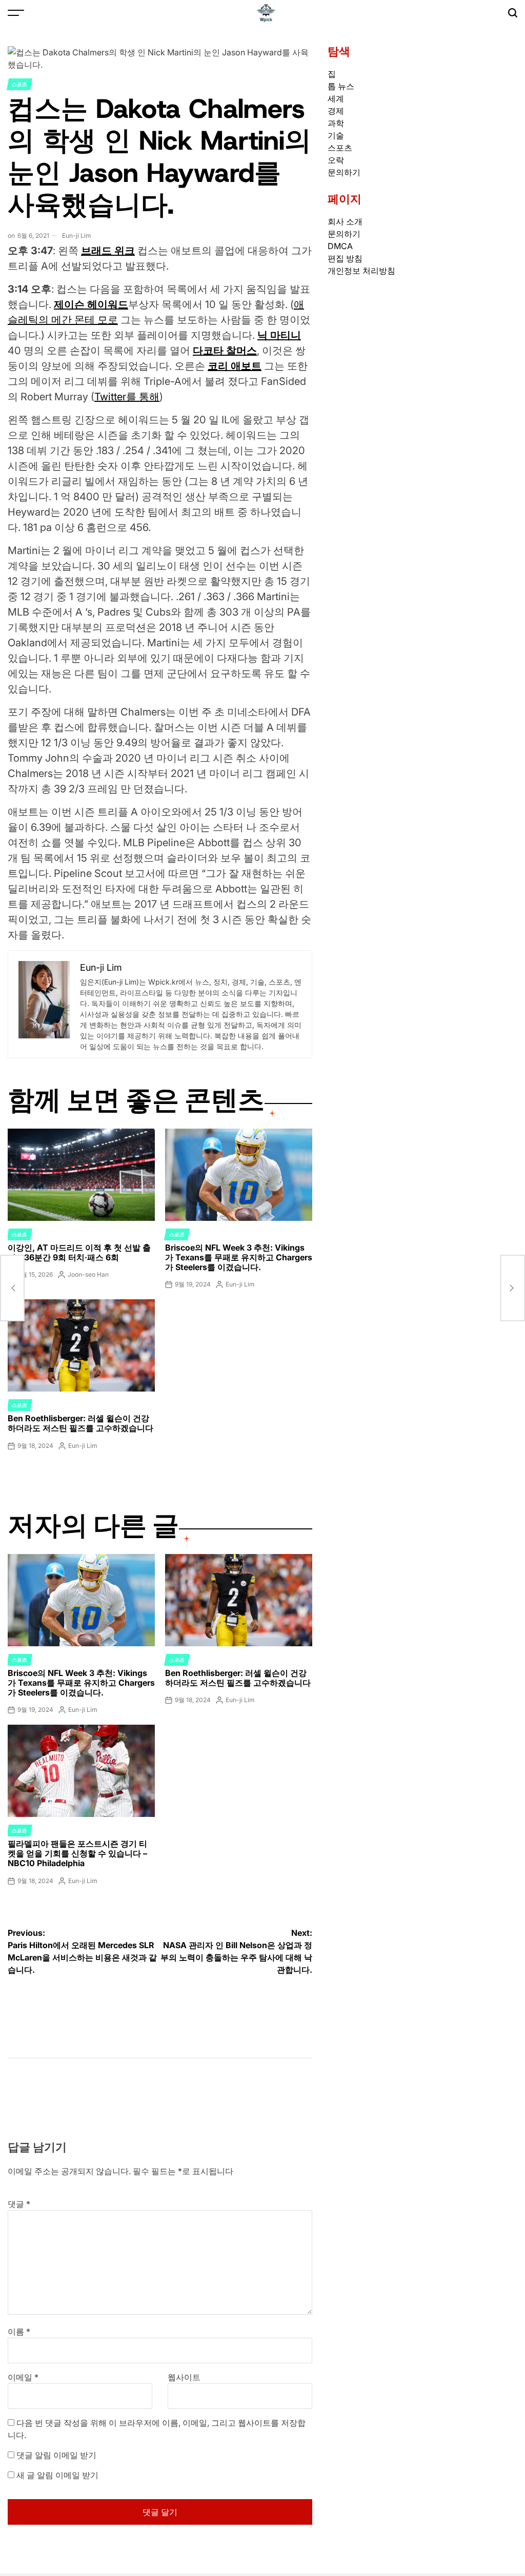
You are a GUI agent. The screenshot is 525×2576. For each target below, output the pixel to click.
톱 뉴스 (341, 86)
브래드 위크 (108, 251)
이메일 (23, 2377)
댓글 (19, 2204)
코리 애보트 (235, 366)
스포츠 (19, 84)
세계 (336, 98)
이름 (19, 2332)
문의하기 (344, 172)
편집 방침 (345, 258)
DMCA (340, 246)
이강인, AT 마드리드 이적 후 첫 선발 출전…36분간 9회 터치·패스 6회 (79, 1252)
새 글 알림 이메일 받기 (57, 2475)
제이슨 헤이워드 (91, 304)
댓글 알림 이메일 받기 (56, 2455)
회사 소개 (345, 221)
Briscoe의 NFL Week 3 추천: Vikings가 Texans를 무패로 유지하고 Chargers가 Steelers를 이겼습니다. (239, 1257)
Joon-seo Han (88, 1274)
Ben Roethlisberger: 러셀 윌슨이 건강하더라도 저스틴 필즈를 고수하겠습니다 (80, 1423)
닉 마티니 (279, 335)
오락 (336, 160)
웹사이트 (184, 2377)
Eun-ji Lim (77, 236)
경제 (336, 111)
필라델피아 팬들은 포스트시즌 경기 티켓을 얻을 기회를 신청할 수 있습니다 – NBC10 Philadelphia (77, 1853)
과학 (336, 123)
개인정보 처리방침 (361, 271)
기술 (336, 135)
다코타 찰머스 (225, 351)
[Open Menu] (16, 13)
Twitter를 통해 (127, 397)
